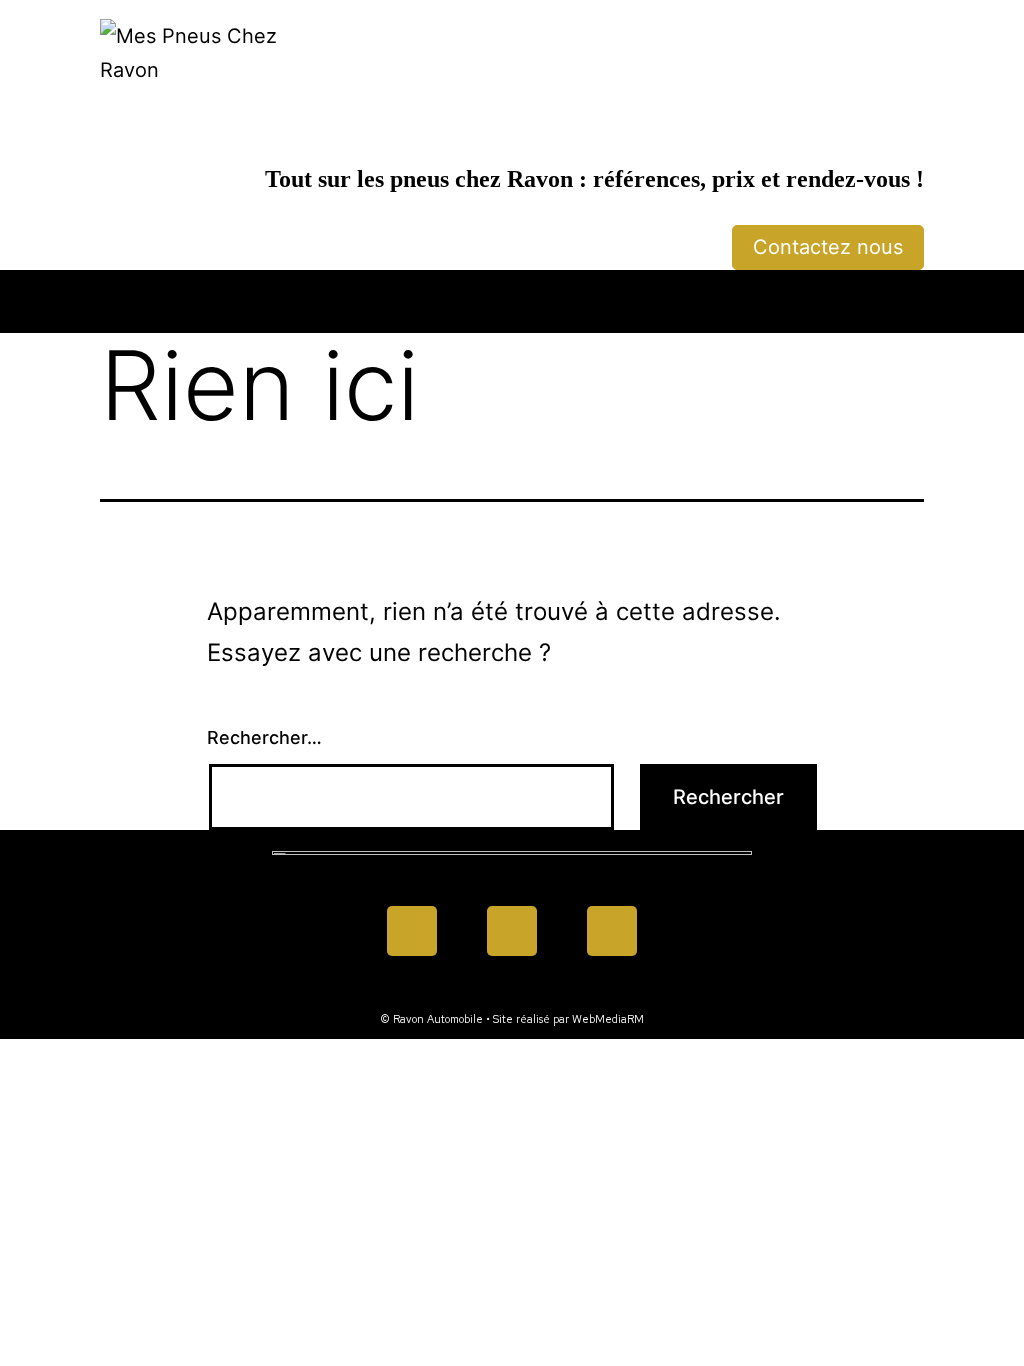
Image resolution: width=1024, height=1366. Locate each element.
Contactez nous (828, 247)
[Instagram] (612, 931)
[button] (512, 296)
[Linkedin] (512, 931)
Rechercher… (264, 737)
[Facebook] (412, 931)
